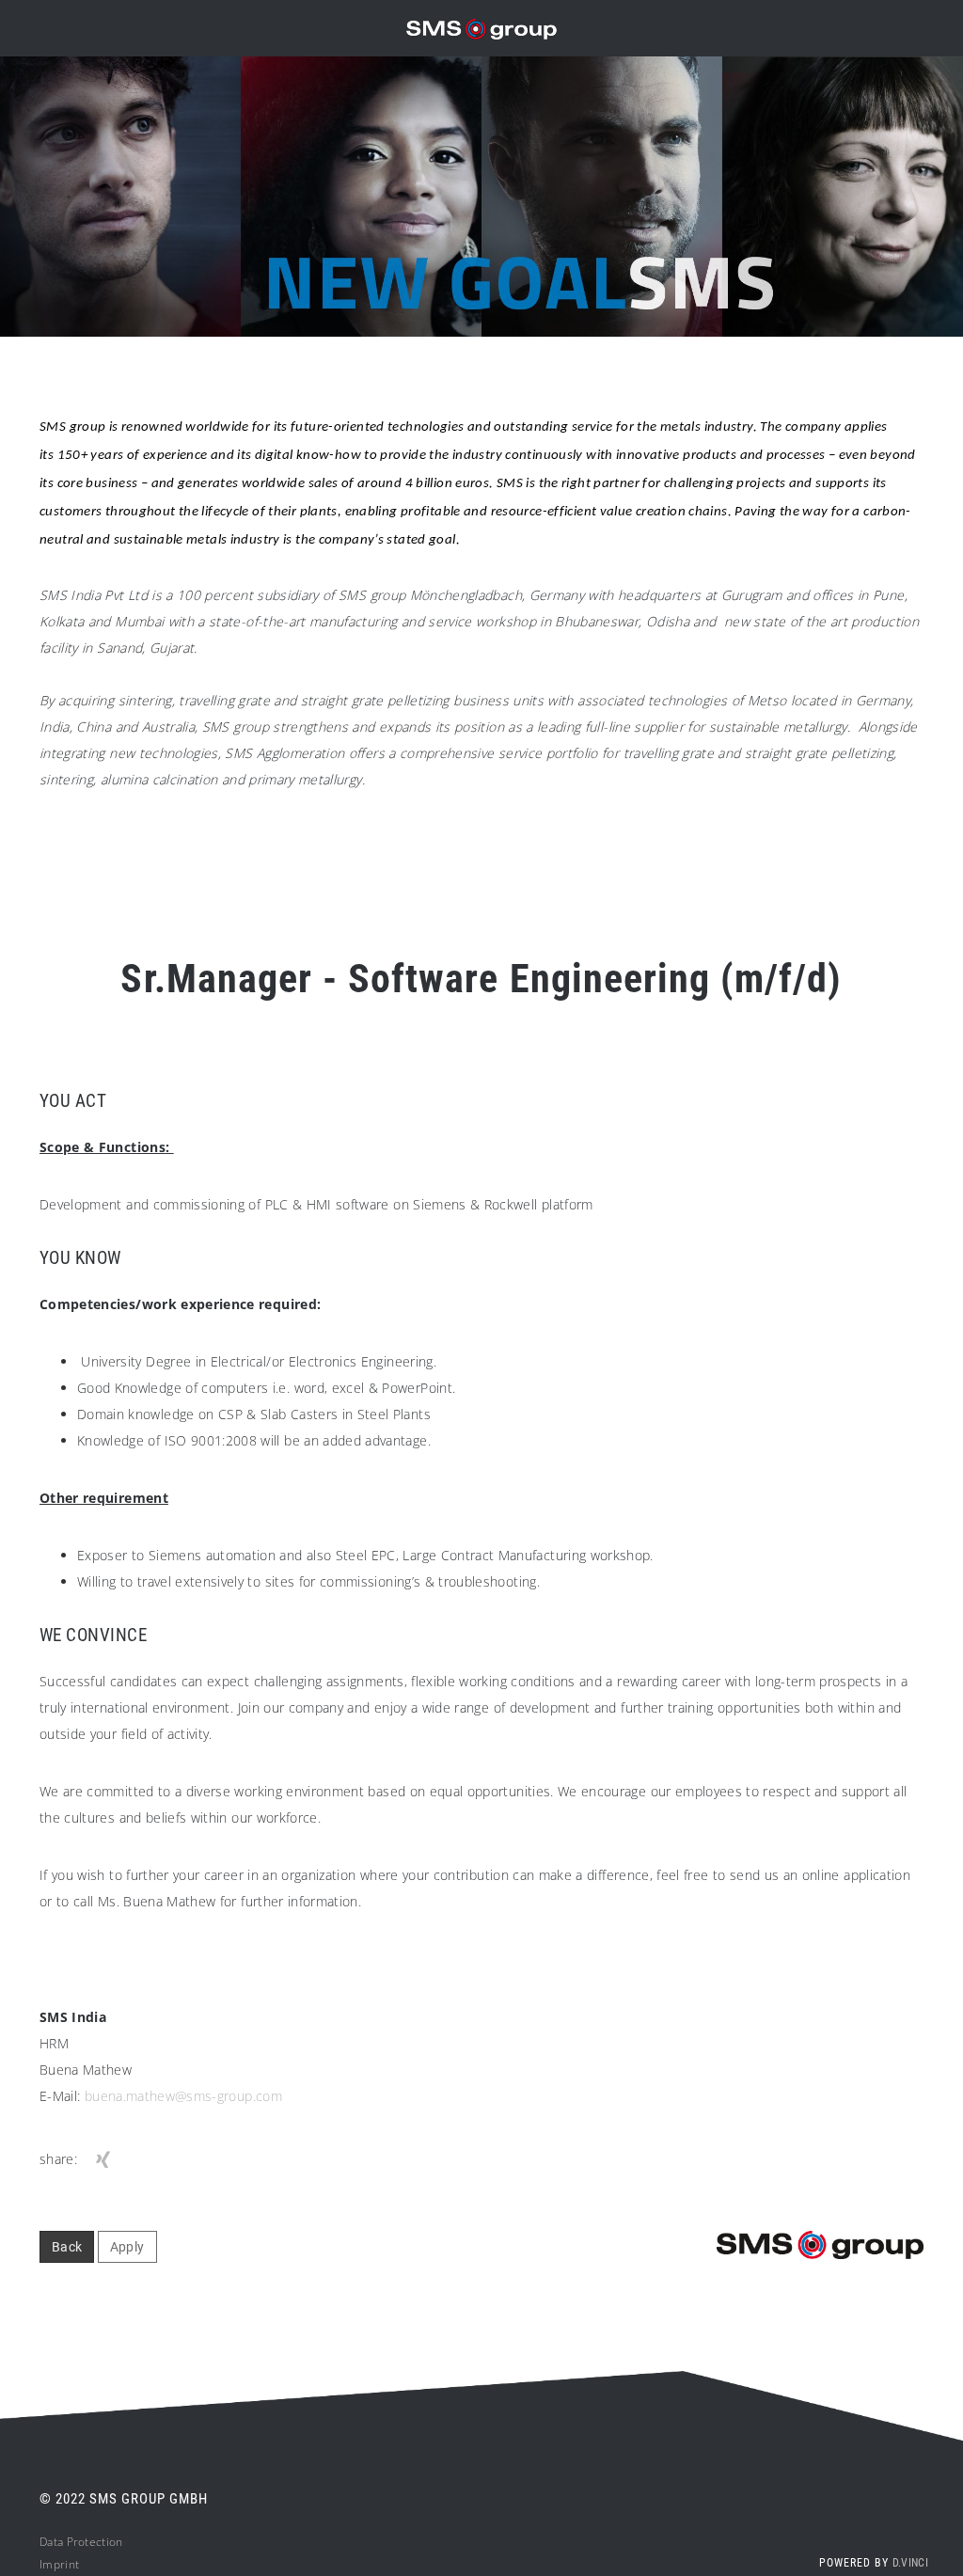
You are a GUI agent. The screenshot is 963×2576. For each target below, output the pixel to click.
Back (67, 2247)
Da (47, 2542)
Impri (54, 2564)
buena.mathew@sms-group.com (183, 2096)
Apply (127, 2247)
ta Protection (88, 2542)
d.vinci (910, 2563)
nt (74, 2564)
